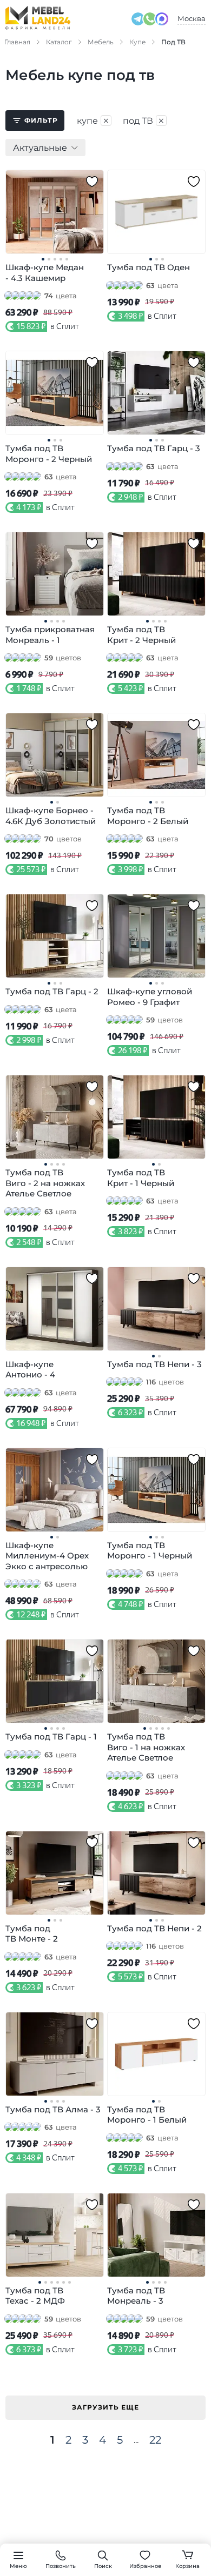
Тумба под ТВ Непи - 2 (154, 1928)
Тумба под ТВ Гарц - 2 (52, 991)
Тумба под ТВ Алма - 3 (53, 2109)
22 (155, 2440)
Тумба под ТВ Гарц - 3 (154, 448)
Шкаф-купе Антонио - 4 (30, 1370)
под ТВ (144, 121)
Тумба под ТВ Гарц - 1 (51, 1737)
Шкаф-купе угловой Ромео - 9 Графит (150, 997)
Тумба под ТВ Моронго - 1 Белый (147, 2115)
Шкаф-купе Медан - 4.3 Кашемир (45, 273)
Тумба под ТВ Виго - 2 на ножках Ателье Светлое (45, 1183)
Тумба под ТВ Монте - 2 (32, 1934)
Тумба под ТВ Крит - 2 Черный (141, 635)
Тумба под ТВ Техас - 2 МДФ (35, 2296)
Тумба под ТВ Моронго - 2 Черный (49, 454)
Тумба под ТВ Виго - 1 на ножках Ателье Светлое (146, 1747)
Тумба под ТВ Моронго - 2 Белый (148, 816)
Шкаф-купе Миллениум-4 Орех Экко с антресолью (47, 1556)
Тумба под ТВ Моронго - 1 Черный (150, 1551)
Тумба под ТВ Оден (149, 267)
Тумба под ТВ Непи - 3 (154, 1364)
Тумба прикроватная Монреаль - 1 (50, 635)
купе (93, 121)
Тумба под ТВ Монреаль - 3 (136, 2296)
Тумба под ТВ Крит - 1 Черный (141, 1178)
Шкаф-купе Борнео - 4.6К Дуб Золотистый (51, 816)
